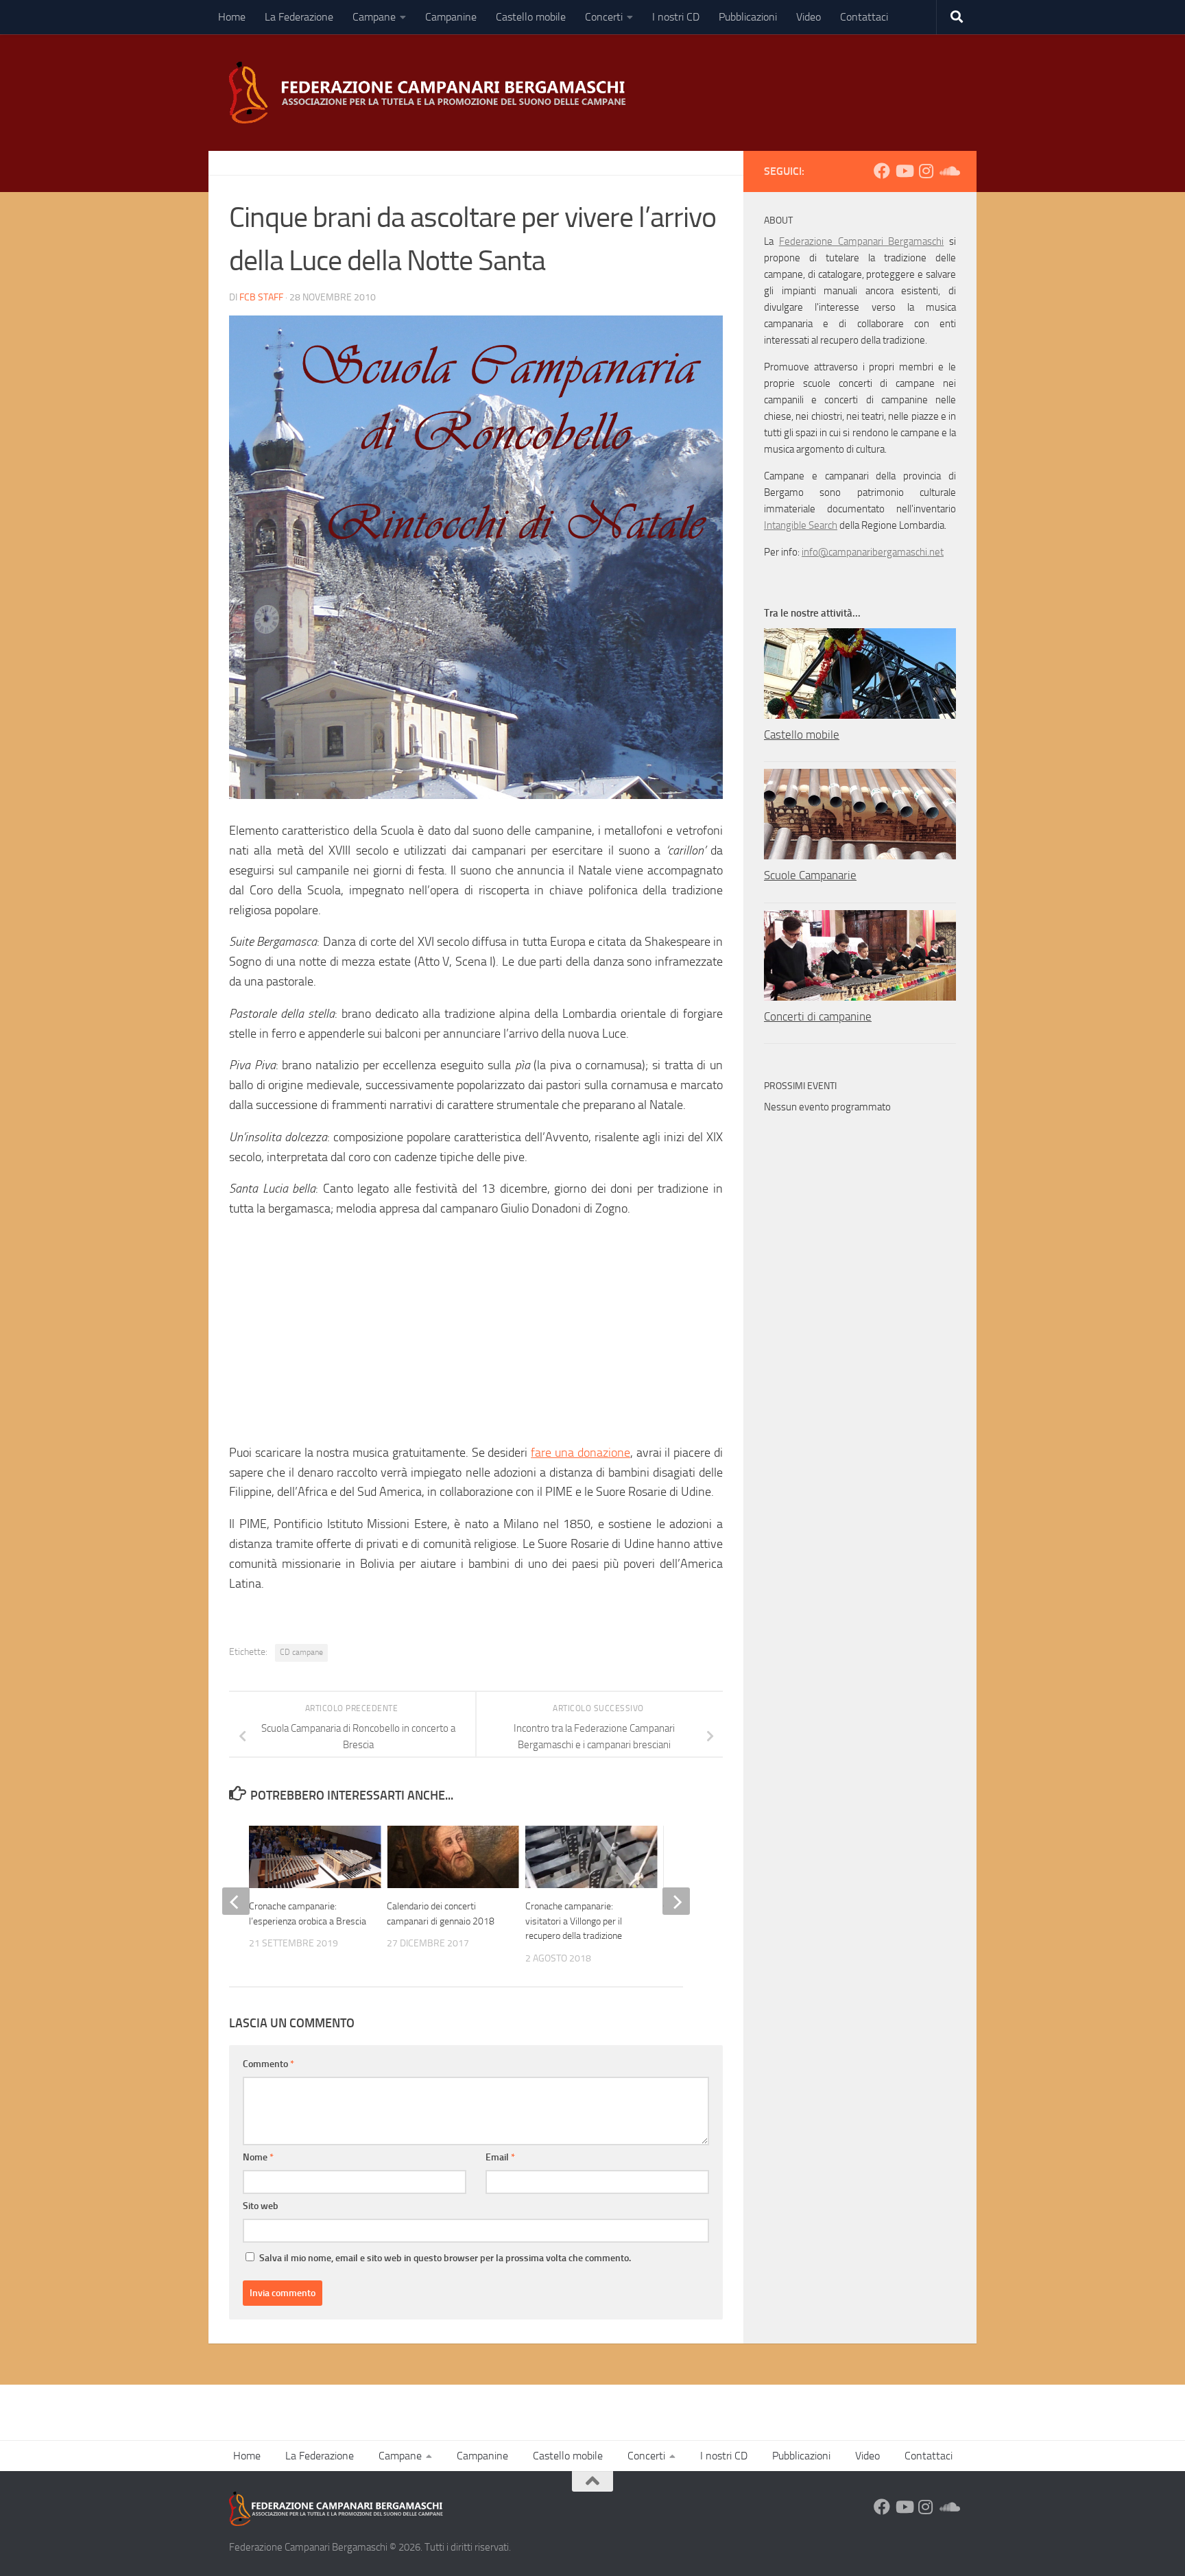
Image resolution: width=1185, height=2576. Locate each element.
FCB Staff (261, 297)
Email (500, 2157)
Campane (374, 17)
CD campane (301, 1652)
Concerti (604, 17)
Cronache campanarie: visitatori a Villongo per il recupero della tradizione (574, 1921)
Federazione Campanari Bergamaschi (862, 241)
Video (809, 17)
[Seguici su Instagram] (926, 171)
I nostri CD (676, 17)
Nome (258, 2157)
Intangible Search (801, 525)
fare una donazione (580, 1453)
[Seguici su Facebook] (882, 171)
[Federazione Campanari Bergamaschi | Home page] (432, 93)
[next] (676, 1901)
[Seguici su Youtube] (904, 171)
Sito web (261, 2206)
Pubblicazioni (748, 17)
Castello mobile (531, 17)
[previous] (236, 1901)
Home (232, 17)
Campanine (451, 17)
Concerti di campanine (818, 1016)
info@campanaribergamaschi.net (873, 552)
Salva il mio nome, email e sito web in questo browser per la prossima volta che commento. (445, 2258)
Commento (268, 2064)
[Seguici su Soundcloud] (948, 171)
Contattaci (864, 17)
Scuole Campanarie (810, 875)
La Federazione (299, 17)
